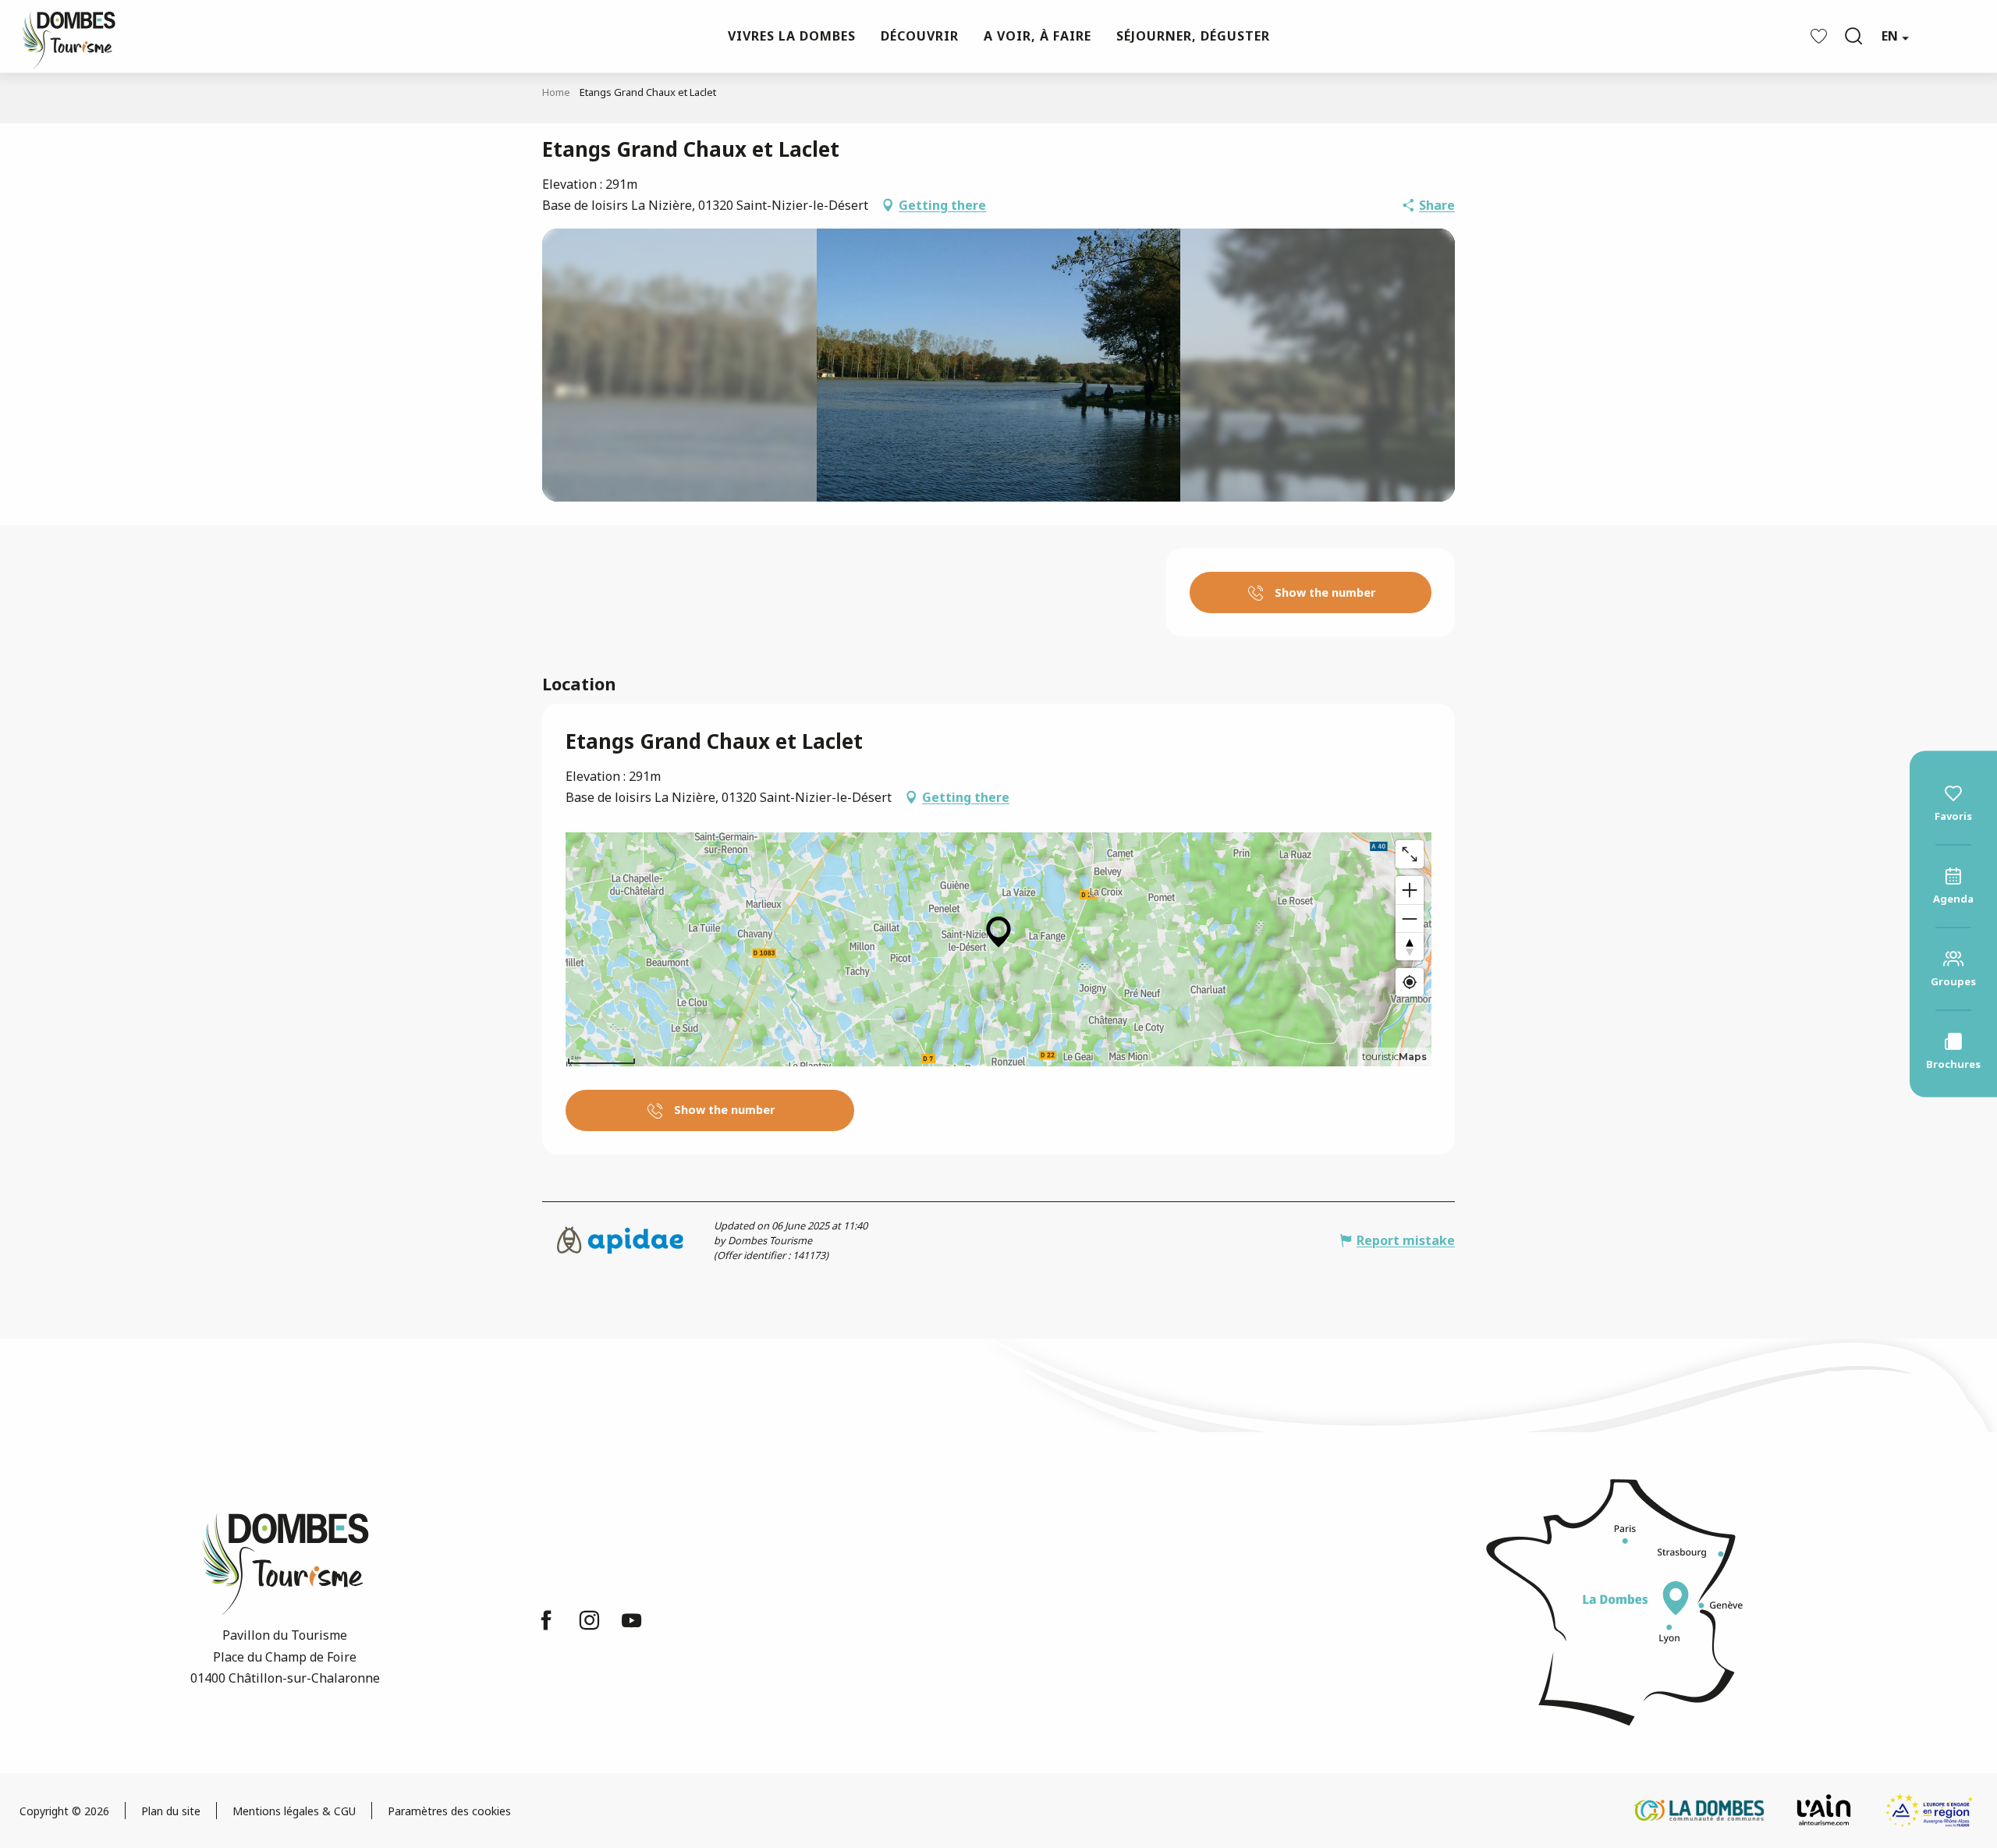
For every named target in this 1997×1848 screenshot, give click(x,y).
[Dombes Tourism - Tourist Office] (61, 36)
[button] (1853, 36)
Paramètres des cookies (449, 1811)
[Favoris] (1821, 36)
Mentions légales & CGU (294, 1811)
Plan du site (171, 1811)
